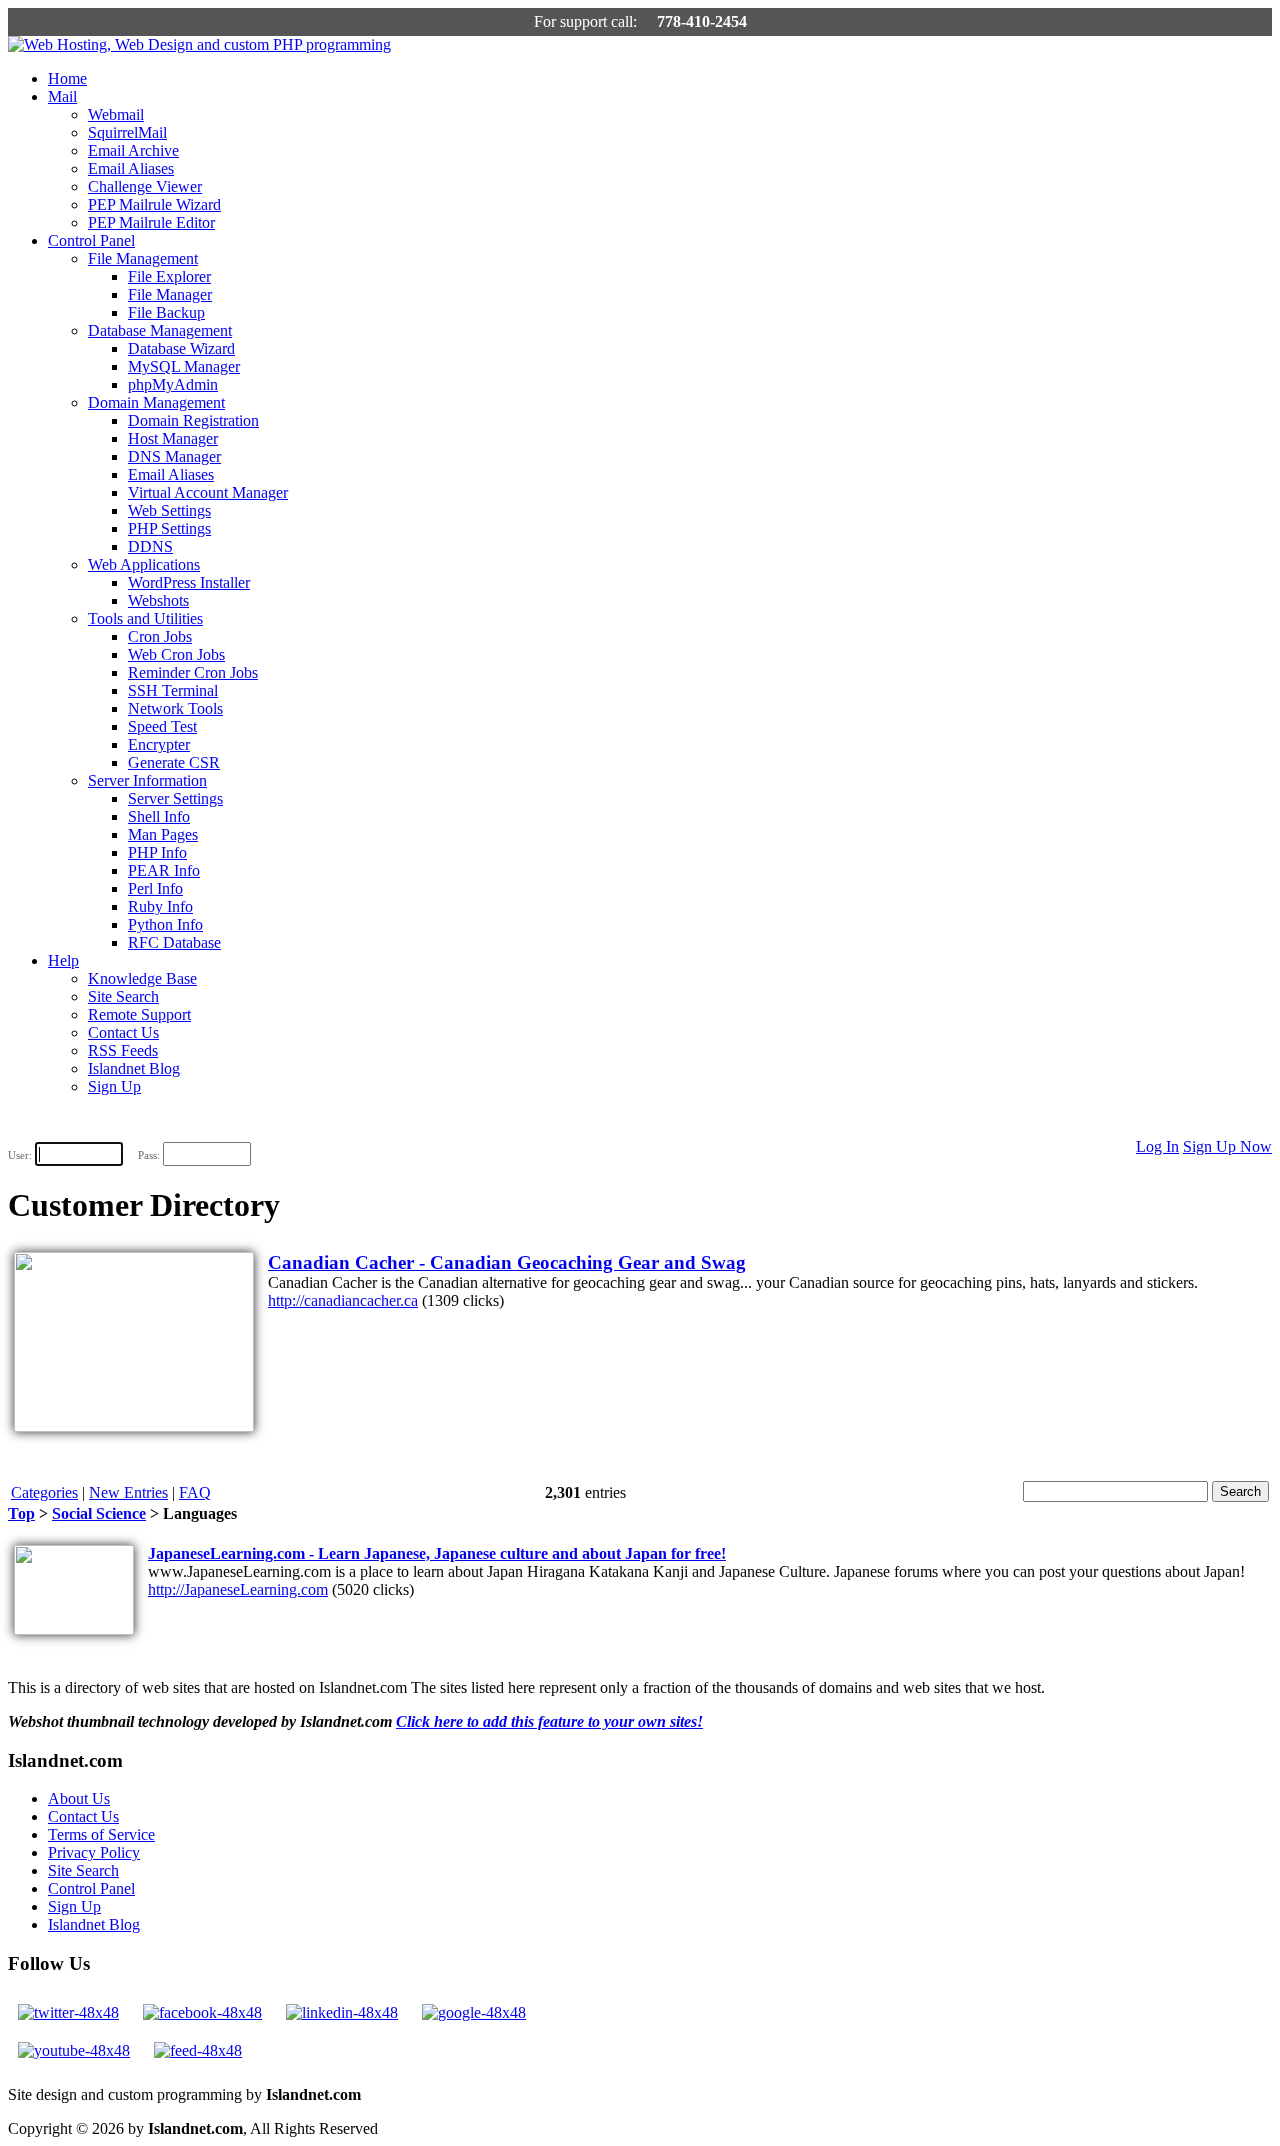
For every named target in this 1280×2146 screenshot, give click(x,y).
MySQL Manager (184, 366)
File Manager (170, 294)
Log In (1157, 1146)
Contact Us (123, 1032)
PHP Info (157, 852)
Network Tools (175, 708)
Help (63, 960)
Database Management (160, 330)
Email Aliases (131, 168)
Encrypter (159, 744)
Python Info (165, 924)
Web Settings (169, 510)
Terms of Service (101, 1834)
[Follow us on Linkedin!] (342, 2012)
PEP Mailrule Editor (151, 222)
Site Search (123, 996)
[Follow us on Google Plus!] (474, 2012)
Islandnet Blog (134, 1068)
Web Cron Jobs (176, 654)
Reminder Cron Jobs (193, 672)
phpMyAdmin (173, 384)
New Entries (128, 1492)
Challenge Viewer (145, 186)
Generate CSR (174, 762)
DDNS (150, 546)
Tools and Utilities (145, 618)
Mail (62, 96)
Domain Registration (193, 420)
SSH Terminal (173, 690)
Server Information (147, 780)
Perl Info (155, 888)
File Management (143, 258)
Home (67, 78)
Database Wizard (181, 348)
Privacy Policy (94, 1852)
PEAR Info (164, 870)
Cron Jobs (160, 636)
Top (21, 1513)
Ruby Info (160, 906)
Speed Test (162, 726)
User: (20, 1155)
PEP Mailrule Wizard (154, 204)
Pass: (149, 1155)
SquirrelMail (127, 132)
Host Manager (173, 438)
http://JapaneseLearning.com (238, 1589)
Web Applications (144, 564)
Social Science (99, 1513)
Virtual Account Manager (208, 492)
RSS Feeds (123, 1050)
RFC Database (174, 942)
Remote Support (139, 1014)
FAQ (195, 1492)
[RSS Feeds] (198, 2050)
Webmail (116, 114)
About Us (79, 1798)
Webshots (158, 600)
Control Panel (91, 240)
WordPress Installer (189, 582)
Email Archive (133, 150)
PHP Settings (169, 528)
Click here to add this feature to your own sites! (549, 1721)
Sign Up (114, 1086)
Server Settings (175, 798)
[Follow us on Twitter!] (68, 2012)
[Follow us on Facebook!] (202, 2012)
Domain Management (156, 402)
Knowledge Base (142, 978)
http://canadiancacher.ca (343, 1300)
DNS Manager (174, 456)
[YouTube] (74, 2050)
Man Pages (163, 834)
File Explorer (169, 276)
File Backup (166, 312)
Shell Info (159, 816)
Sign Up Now (1227, 1146)
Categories (44, 1492)
